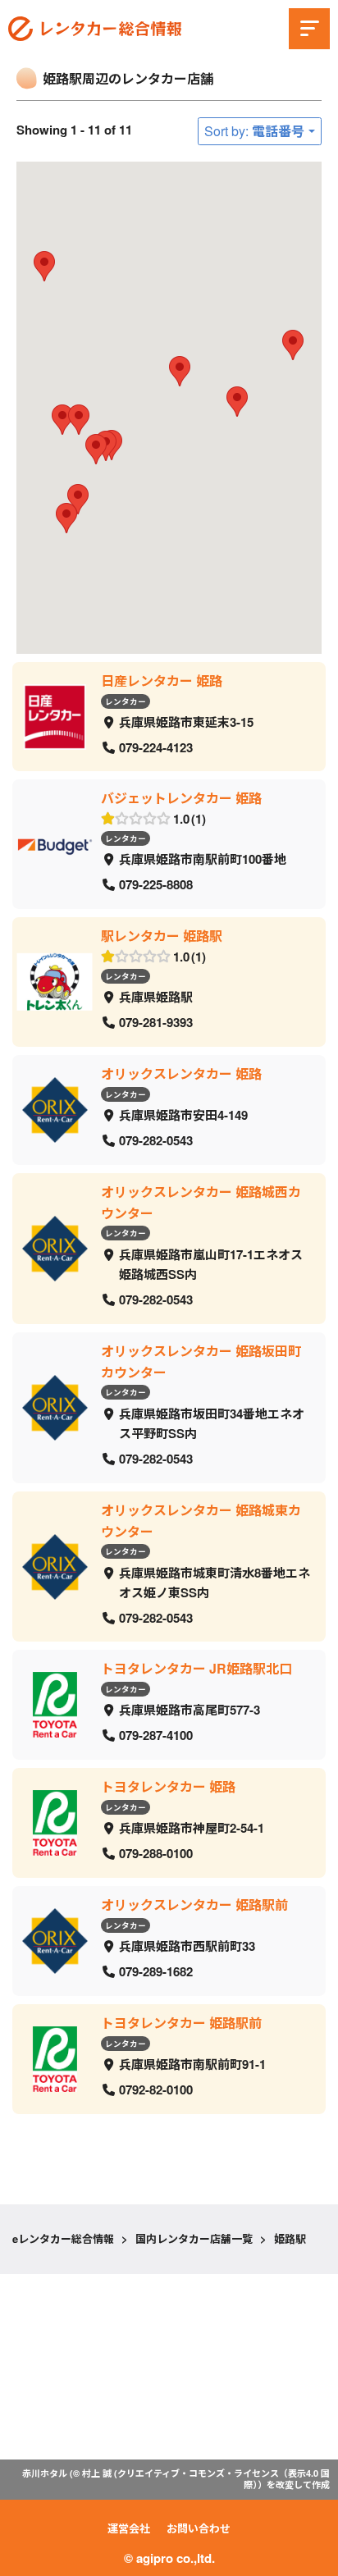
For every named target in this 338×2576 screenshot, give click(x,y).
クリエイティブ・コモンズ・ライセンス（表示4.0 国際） (224, 2479)
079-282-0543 (156, 1141)
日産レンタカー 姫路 (162, 681)
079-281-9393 (156, 1023)
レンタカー (126, 701)
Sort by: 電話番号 (254, 131)
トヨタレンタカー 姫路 (168, 1786)
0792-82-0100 (156, 2090)
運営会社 (129, 2528)
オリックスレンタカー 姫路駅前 (194, 1905)
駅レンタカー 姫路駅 (162, 936)
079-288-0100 (156, 1854)
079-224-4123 (156, 747)
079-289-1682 (156, 1972)
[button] (96, 449)
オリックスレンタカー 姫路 (181, 1073)
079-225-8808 (156, 885)
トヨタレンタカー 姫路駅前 (181, 2023)
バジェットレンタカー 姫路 (181, 798)
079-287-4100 (156, 1736)
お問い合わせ (199, 2528)
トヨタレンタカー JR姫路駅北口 (196, 1668)
